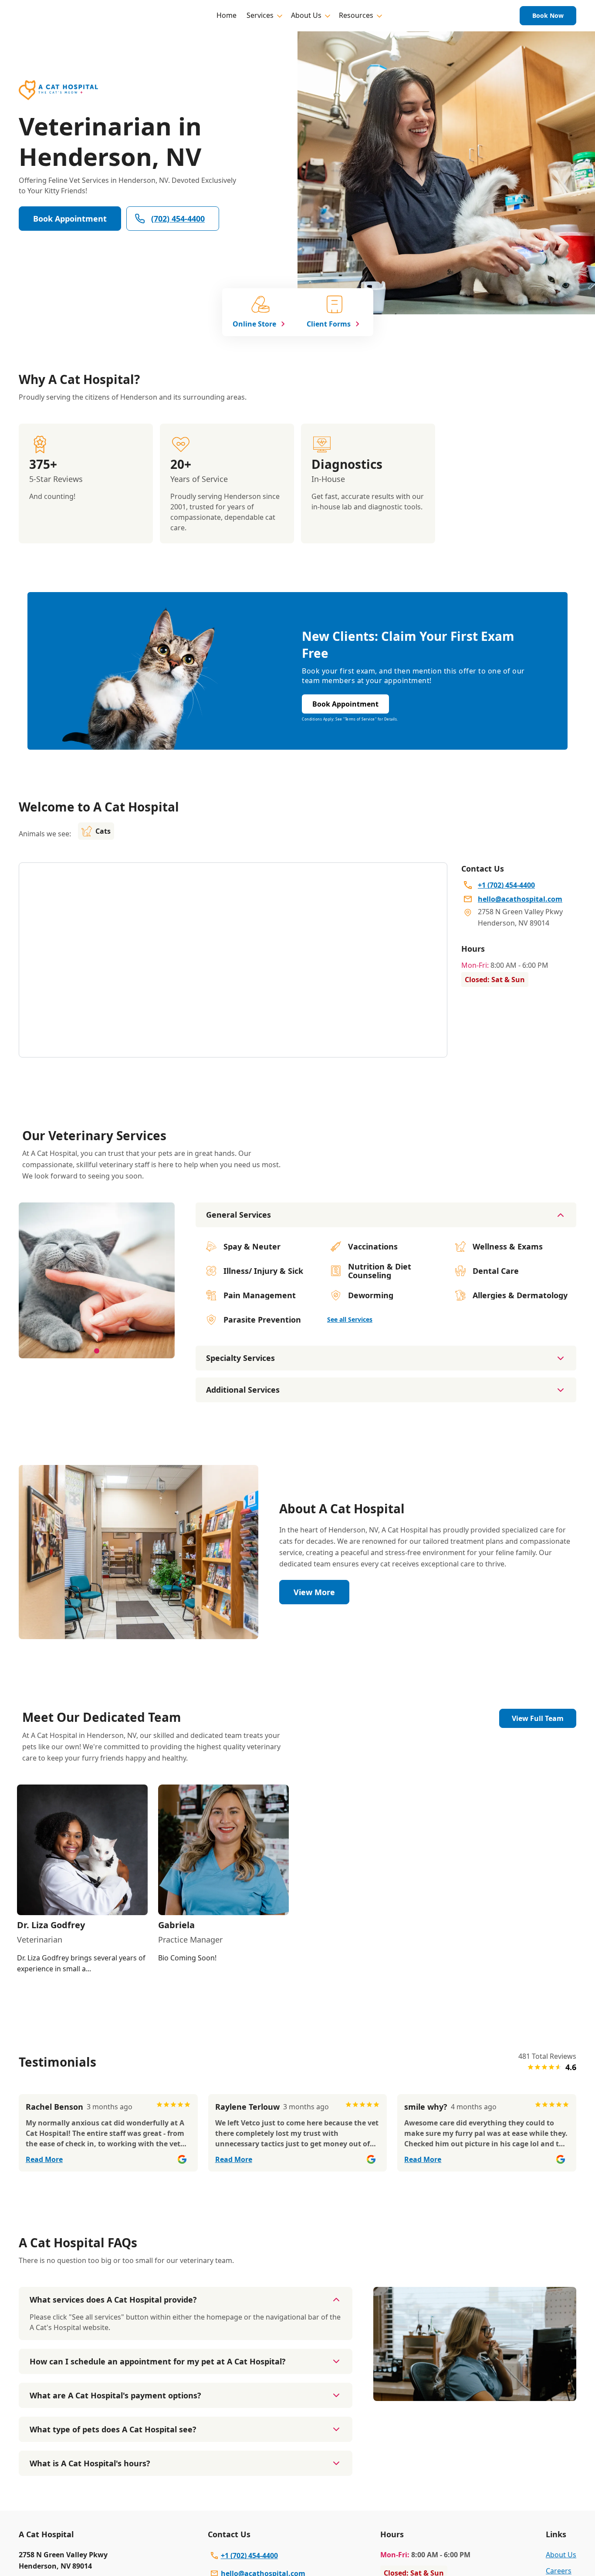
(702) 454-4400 (178, 219)
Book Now (548, 15)
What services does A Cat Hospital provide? (113, 2300)
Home (227, 15)
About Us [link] (561, 2555)
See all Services (350, 1319)
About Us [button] (306, 15)
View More (314, 1592)
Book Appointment (70, 219)
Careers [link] (559, 2571)
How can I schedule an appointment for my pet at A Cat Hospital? (158, 2361)
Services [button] (260, 15)
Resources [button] (356, 15)
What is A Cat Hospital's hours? (90, 2463)
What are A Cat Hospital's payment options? (115, 2395)
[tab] (97, 1351)
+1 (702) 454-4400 (249, 2556)
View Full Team (538, 1718)
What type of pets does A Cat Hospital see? (113, 2429)
